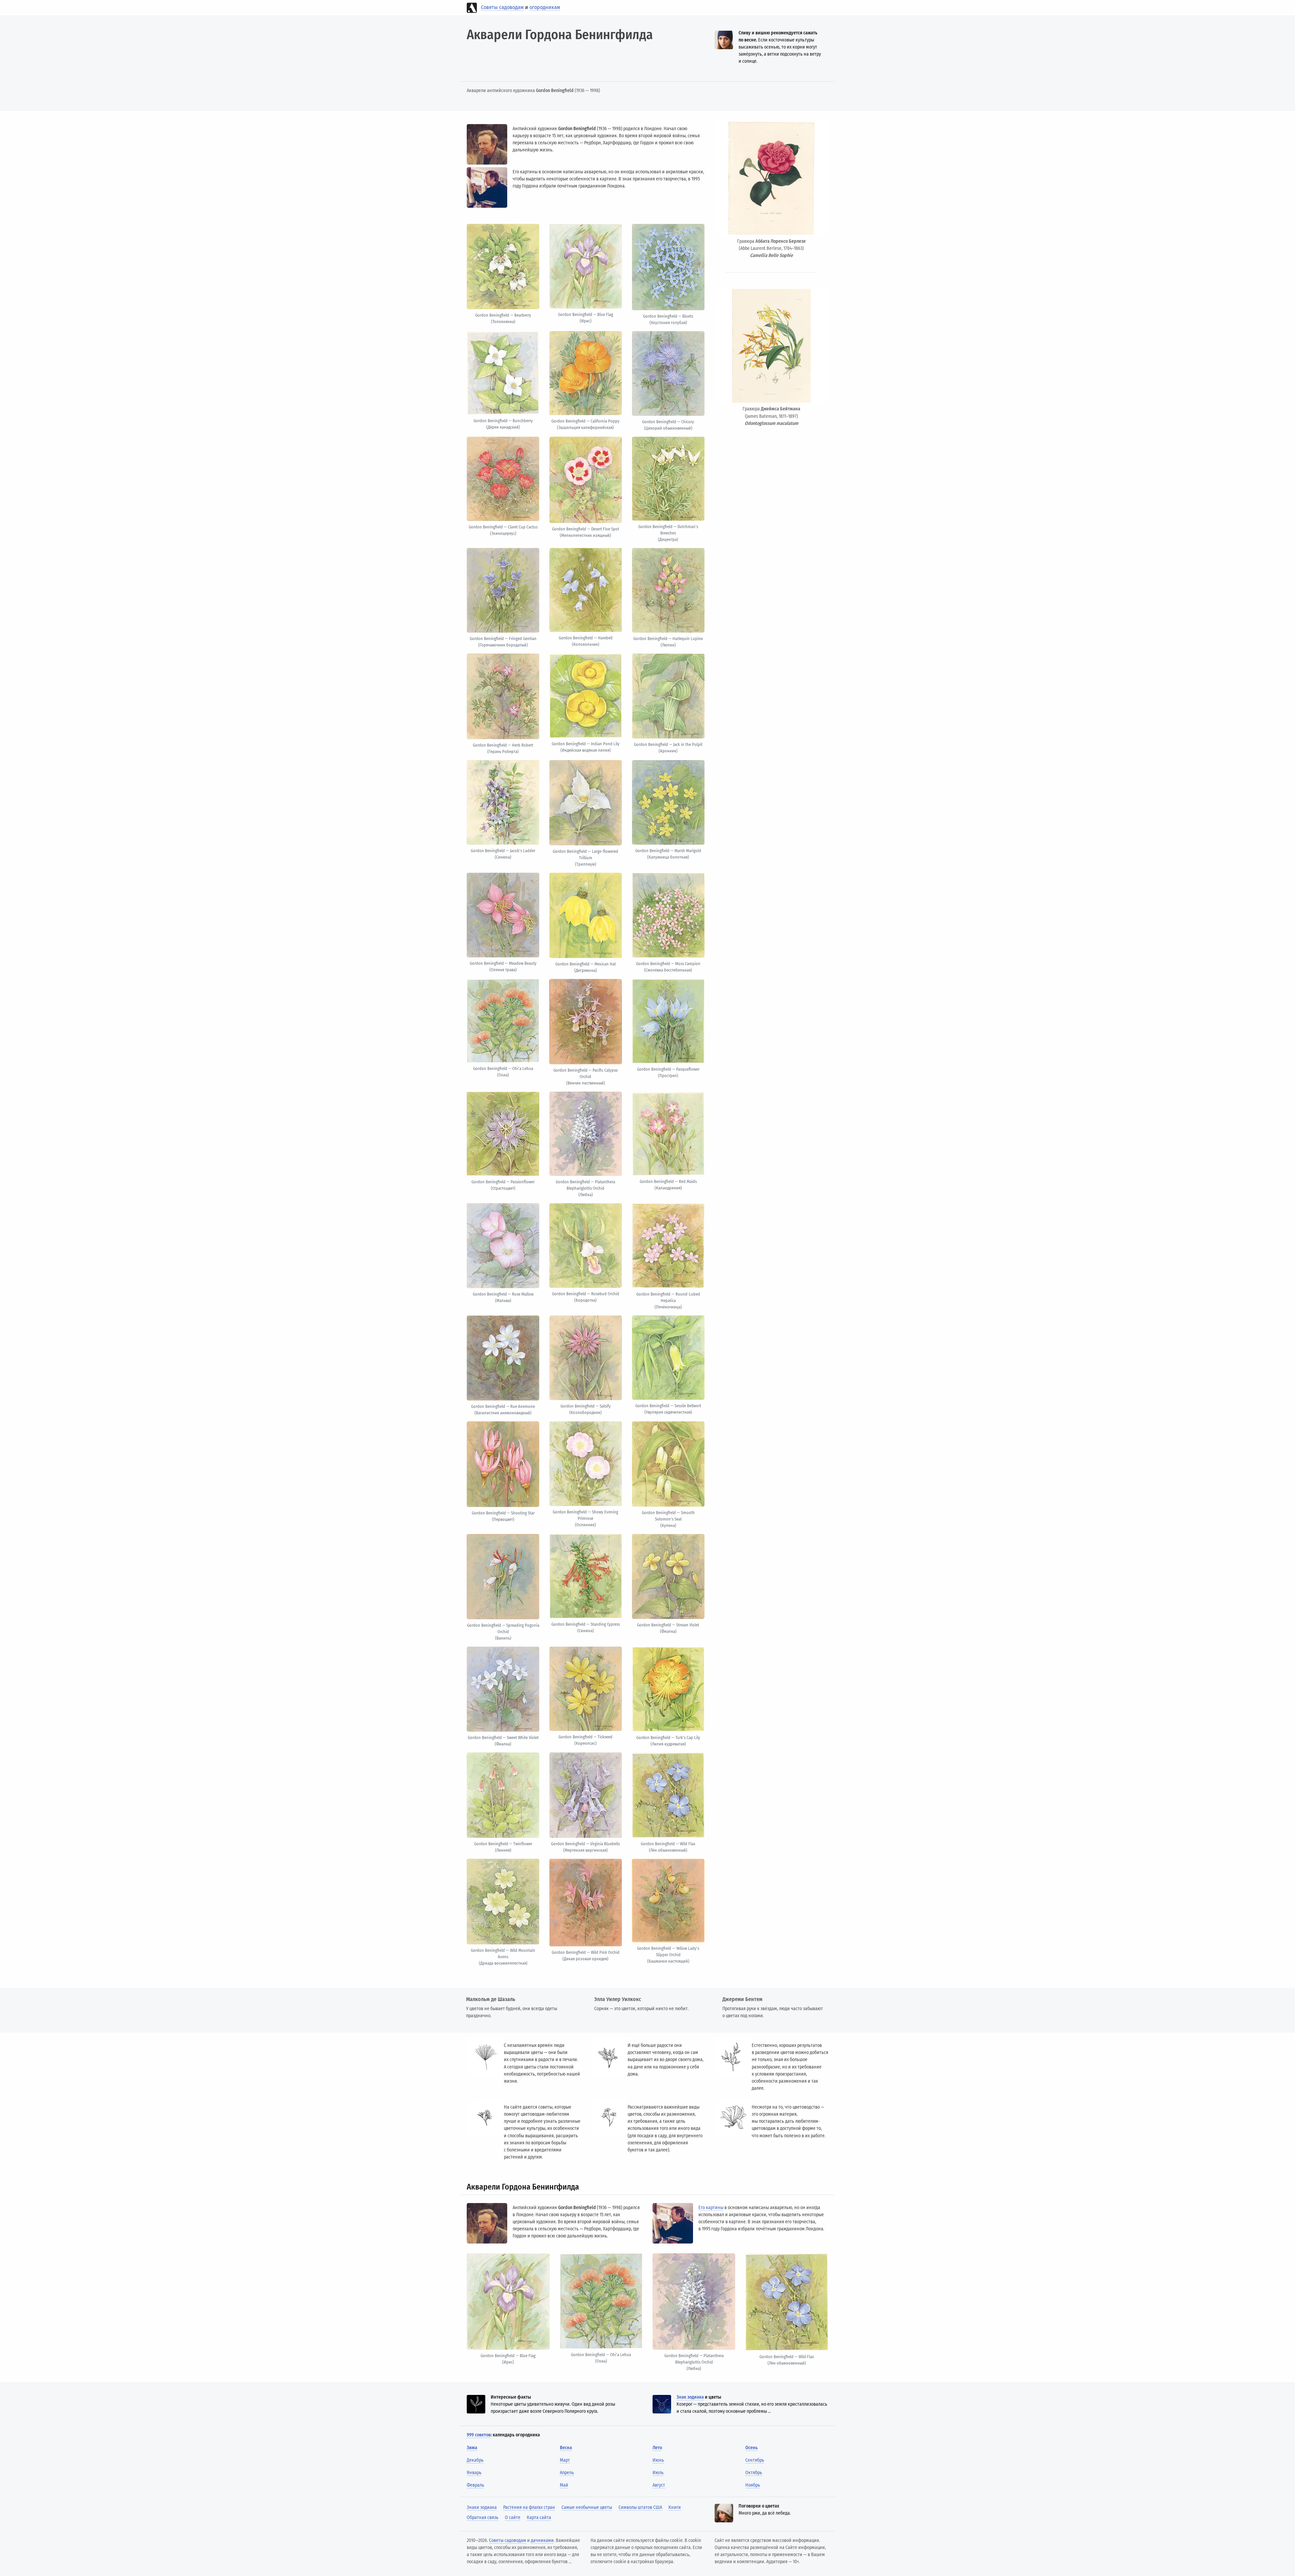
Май (564, 2485)
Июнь (658, 2460)
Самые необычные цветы (587, 2507)
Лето (657, 2448)
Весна (566, 2448)
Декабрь (475, 2460)
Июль (658, 2473)
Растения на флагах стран (529, 2507)
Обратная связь (483, 2517)
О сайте (513, 2517)
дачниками (542, 2540)
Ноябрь (753, 2485)
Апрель (567, 2473)
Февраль (476, 2485)
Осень (752, 2448)
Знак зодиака (690, 2397)
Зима (472, 2448)
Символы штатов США (640, 2507)
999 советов (479, 2435)
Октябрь (754, 2473)
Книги (675, 2507)
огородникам (545, 7)
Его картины (711, 2208)
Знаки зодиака (482, 2507)
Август (659, 2485)
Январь (474, 2473)
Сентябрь (755, 2460)
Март (565, 2460)
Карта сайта (539, 2517)
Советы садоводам (502, 7)
